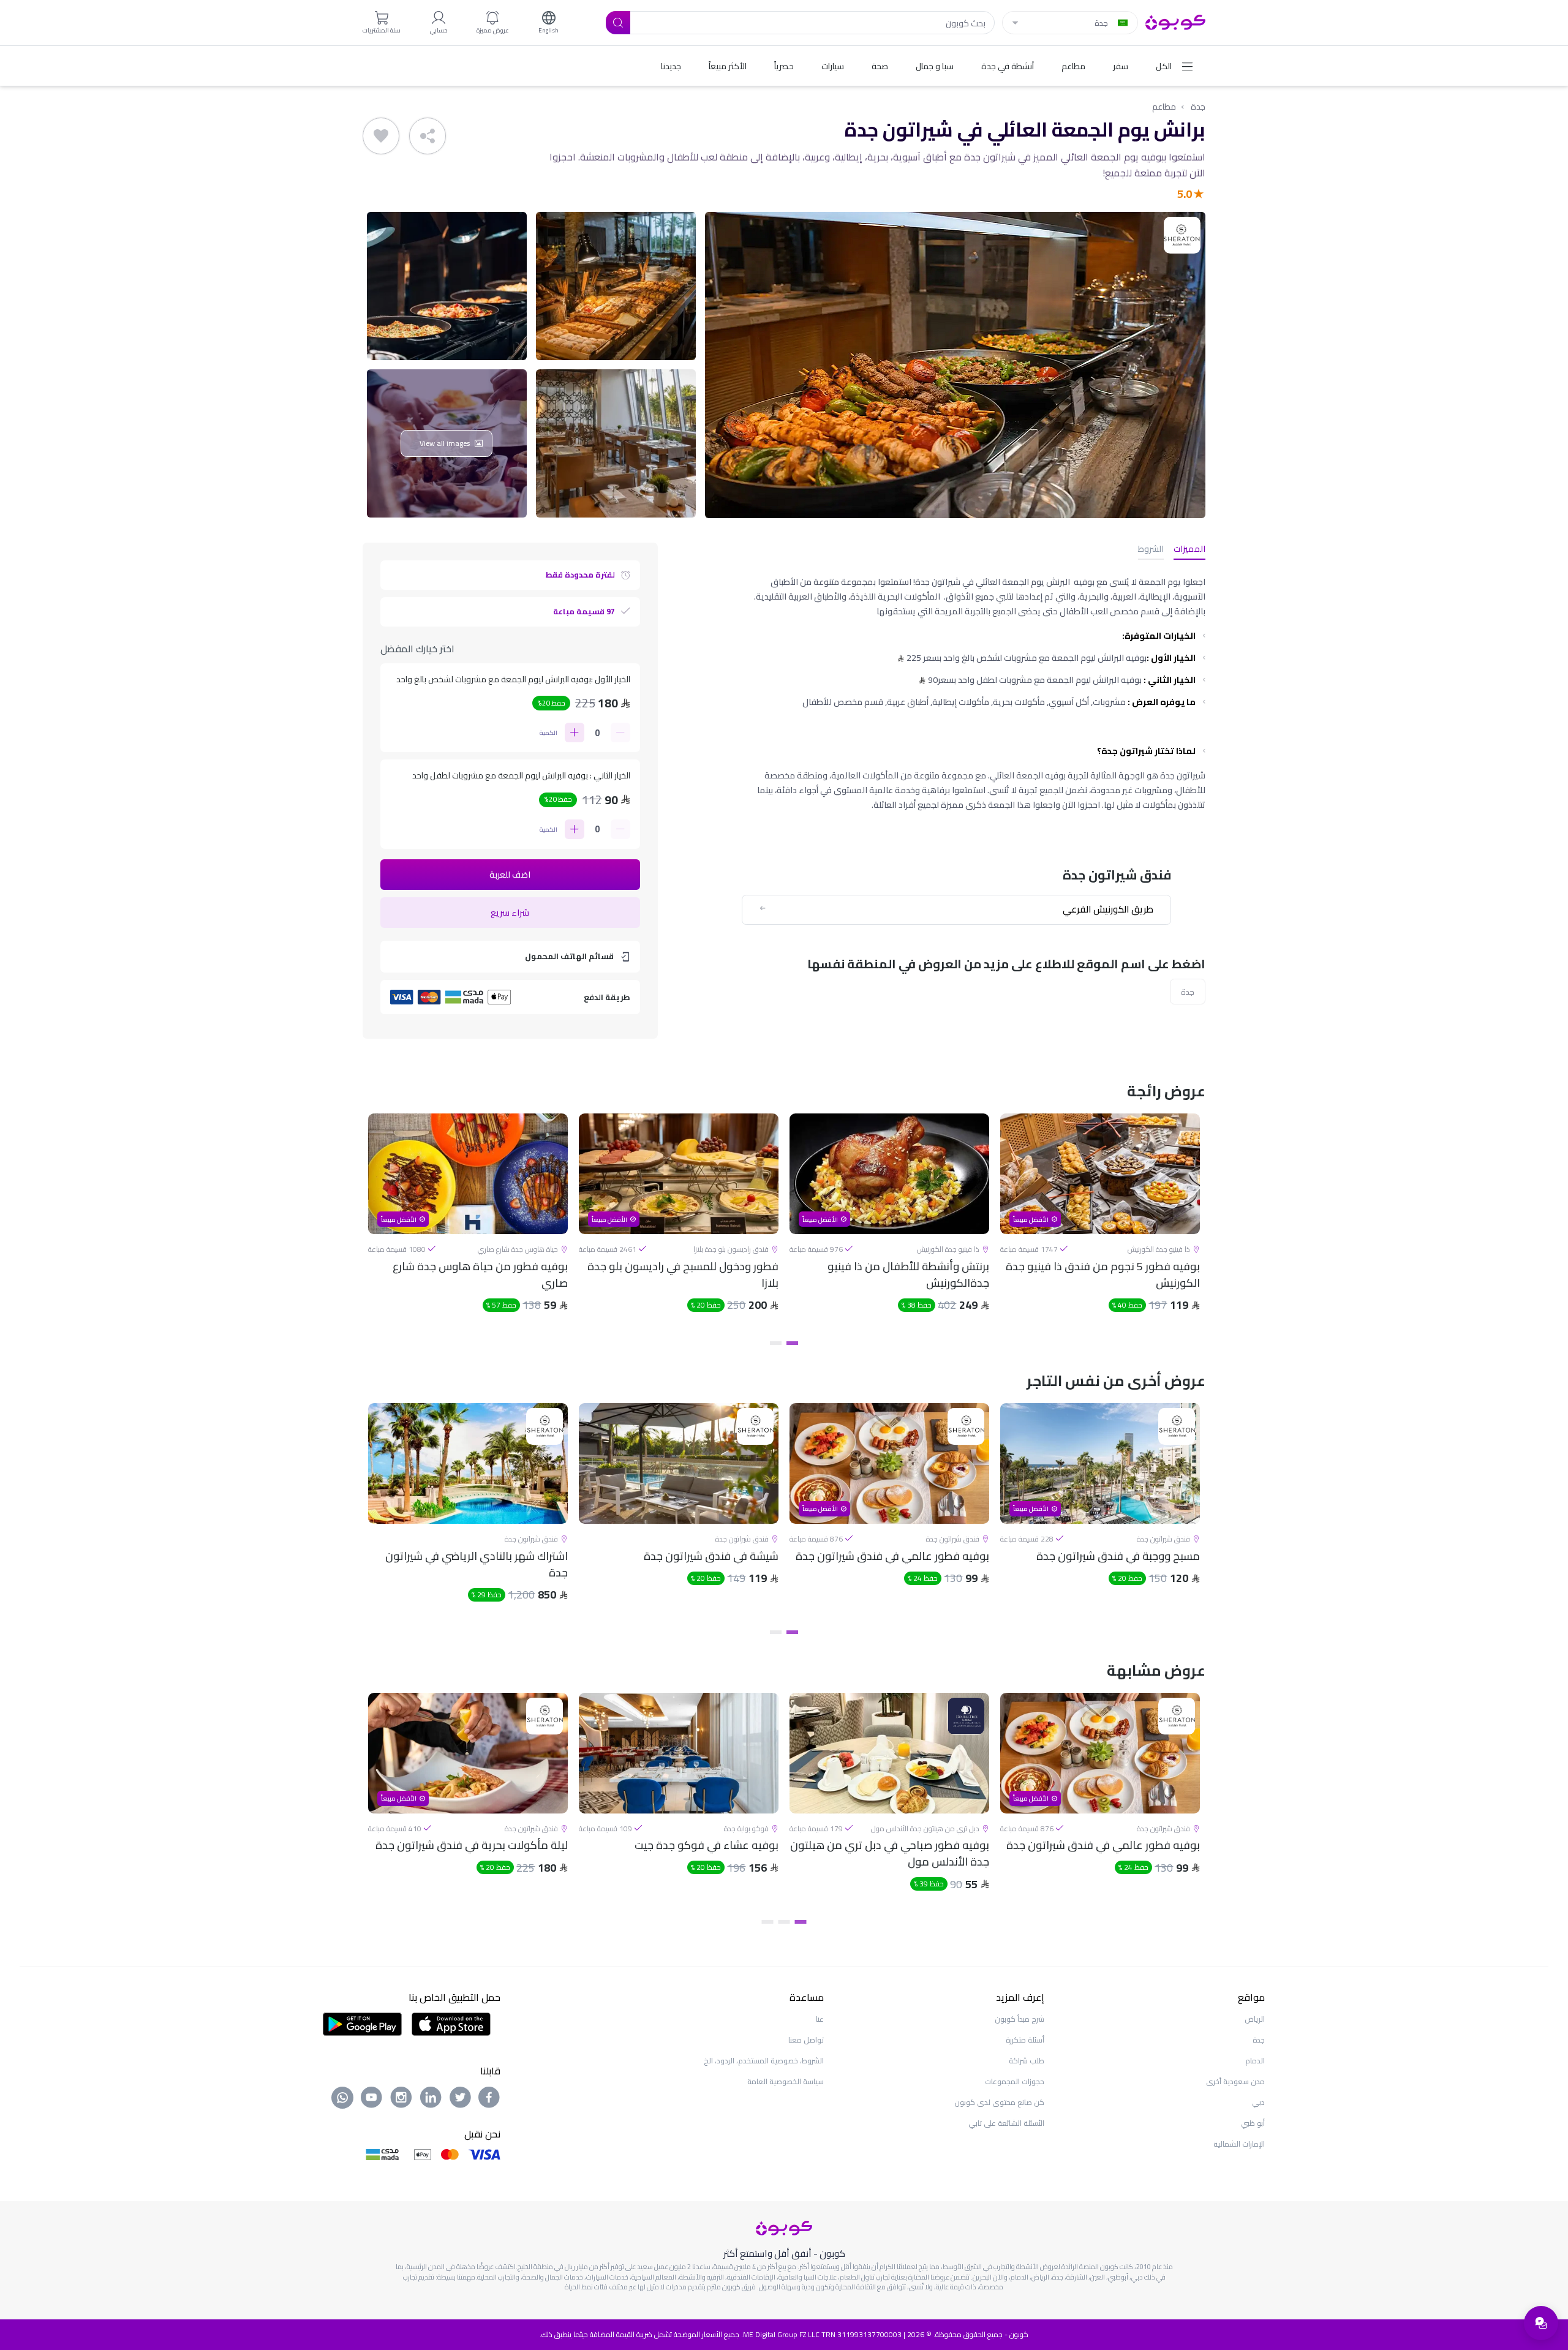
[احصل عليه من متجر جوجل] (362, 2023)
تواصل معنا (806, 2040)
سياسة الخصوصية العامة (786, 2081)
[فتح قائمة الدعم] (1541, 2323)
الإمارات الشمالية (1239, 2144)
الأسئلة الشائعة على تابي (1006, 2123)
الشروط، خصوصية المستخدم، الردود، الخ (764, 2061)
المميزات (1189, 550)
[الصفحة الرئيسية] (1175, 21)
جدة (1198, 107)
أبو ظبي (1253, 2123)
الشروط (1151, 550)
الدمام (1255, 2061)
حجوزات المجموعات (1015, 2081)
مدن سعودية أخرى (1235, 2081)
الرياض (1255, 2019)
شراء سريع (510, 913)
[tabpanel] (1100, 1223)
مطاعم (1164, 107)
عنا (820, 2019)
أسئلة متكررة (1025, 2040)
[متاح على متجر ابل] (451, 2023)
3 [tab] (768, 1922)
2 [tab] (776, 1343)
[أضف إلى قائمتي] (381, 136)
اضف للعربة (510, 875)
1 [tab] (792, 1343)
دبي (1258, 2102)
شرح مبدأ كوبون (1020, 2019)
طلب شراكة (1027, 2061)
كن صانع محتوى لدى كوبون (999, 2102)
